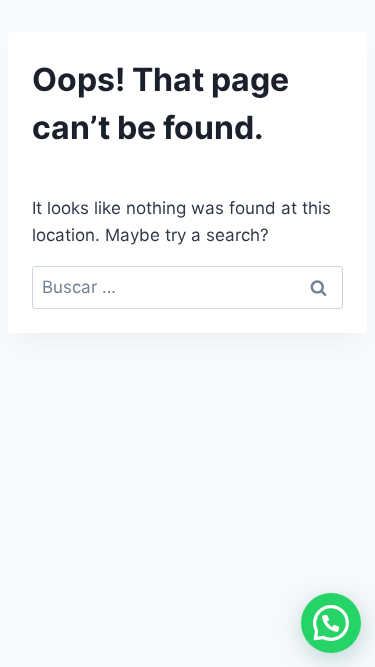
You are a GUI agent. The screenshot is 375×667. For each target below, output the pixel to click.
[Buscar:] (187, 287)
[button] (331, 623)
